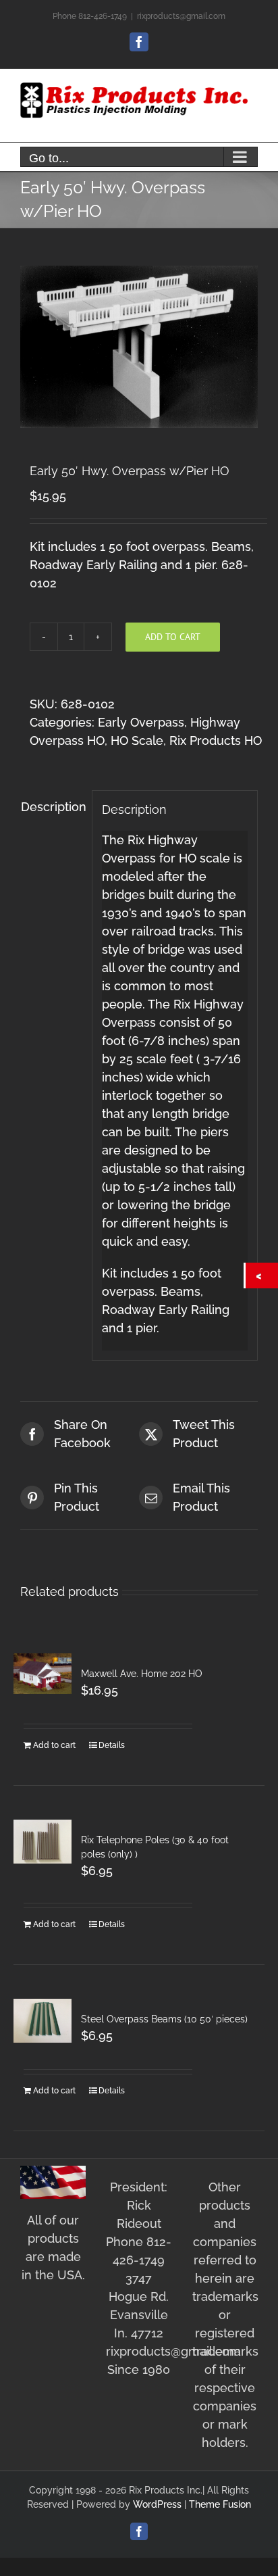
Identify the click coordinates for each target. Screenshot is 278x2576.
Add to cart (173, 637)
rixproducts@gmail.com (181, 16)
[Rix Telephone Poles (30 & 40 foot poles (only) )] (43, 1841)
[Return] (262, 1275)
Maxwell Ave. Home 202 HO (142, 1674)
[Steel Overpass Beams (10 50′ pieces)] (43, 2020)
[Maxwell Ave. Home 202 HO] (43, 1673)
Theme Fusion (220, 2504)
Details (112, 1745)
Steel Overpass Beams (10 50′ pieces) (164, 2019)
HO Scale (137, 740)
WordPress (157, 2504)
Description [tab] (52, 807)
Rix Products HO (216, 740)
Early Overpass (141, 722)
